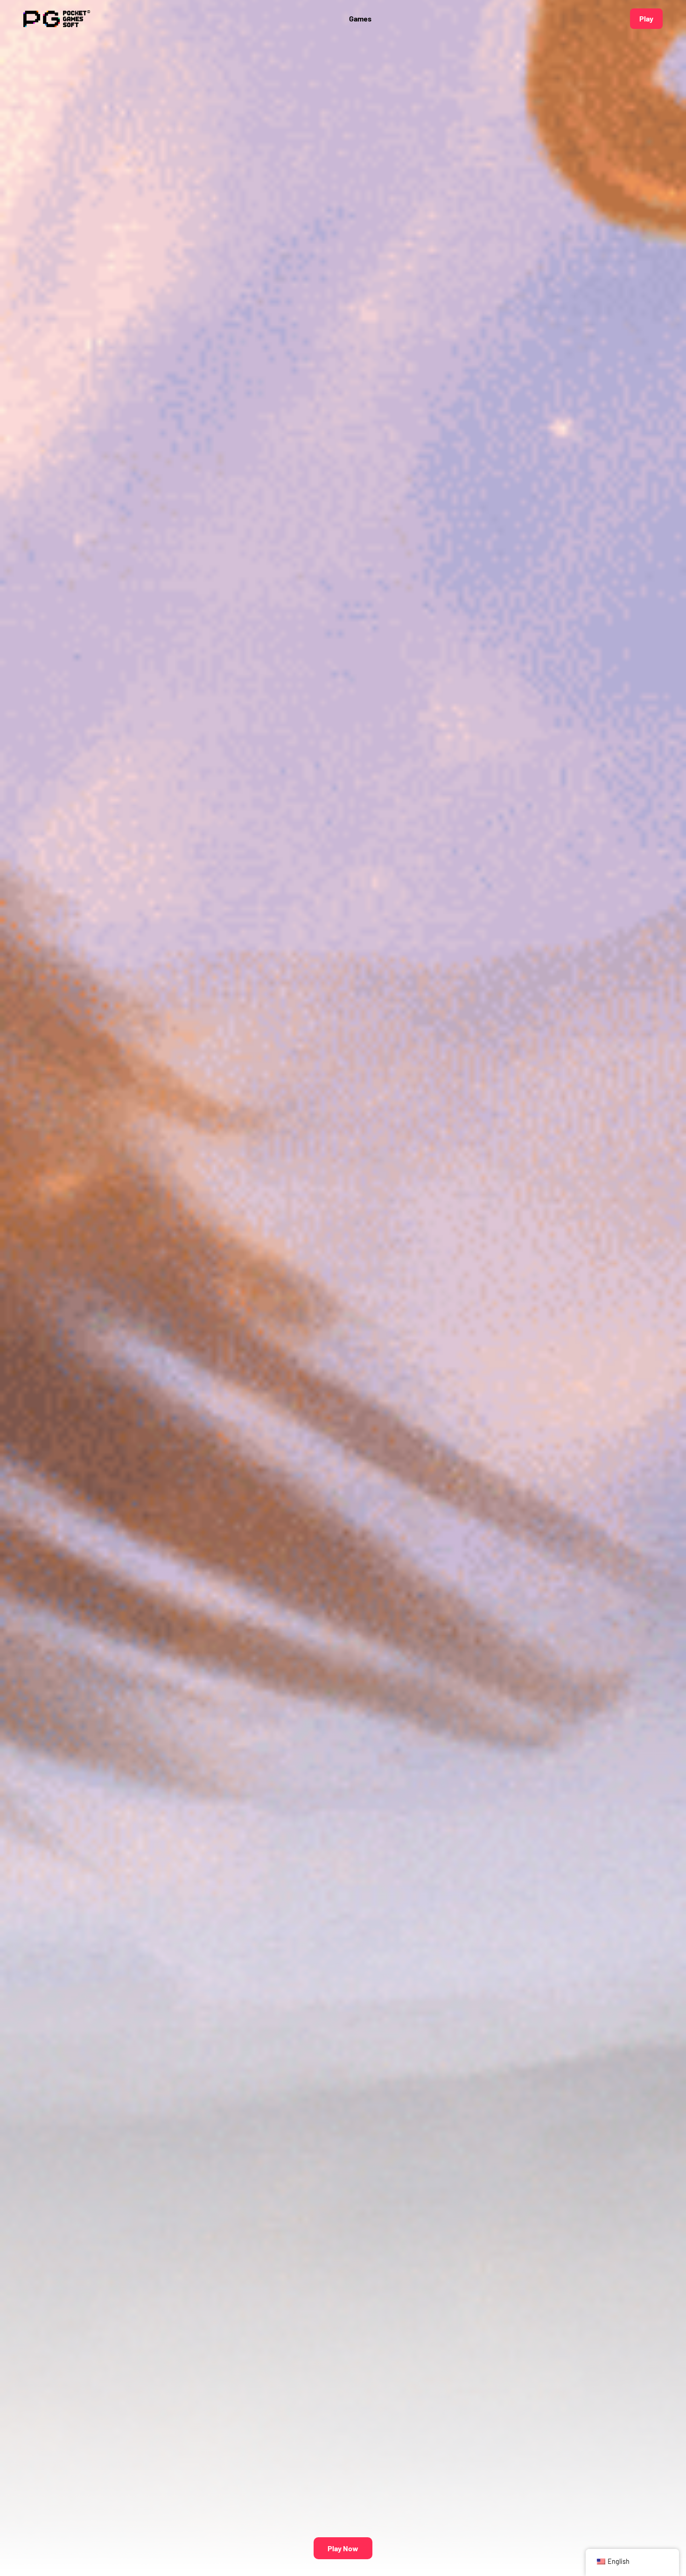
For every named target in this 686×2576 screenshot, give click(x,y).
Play (646, 18)
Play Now (343, 2548)
